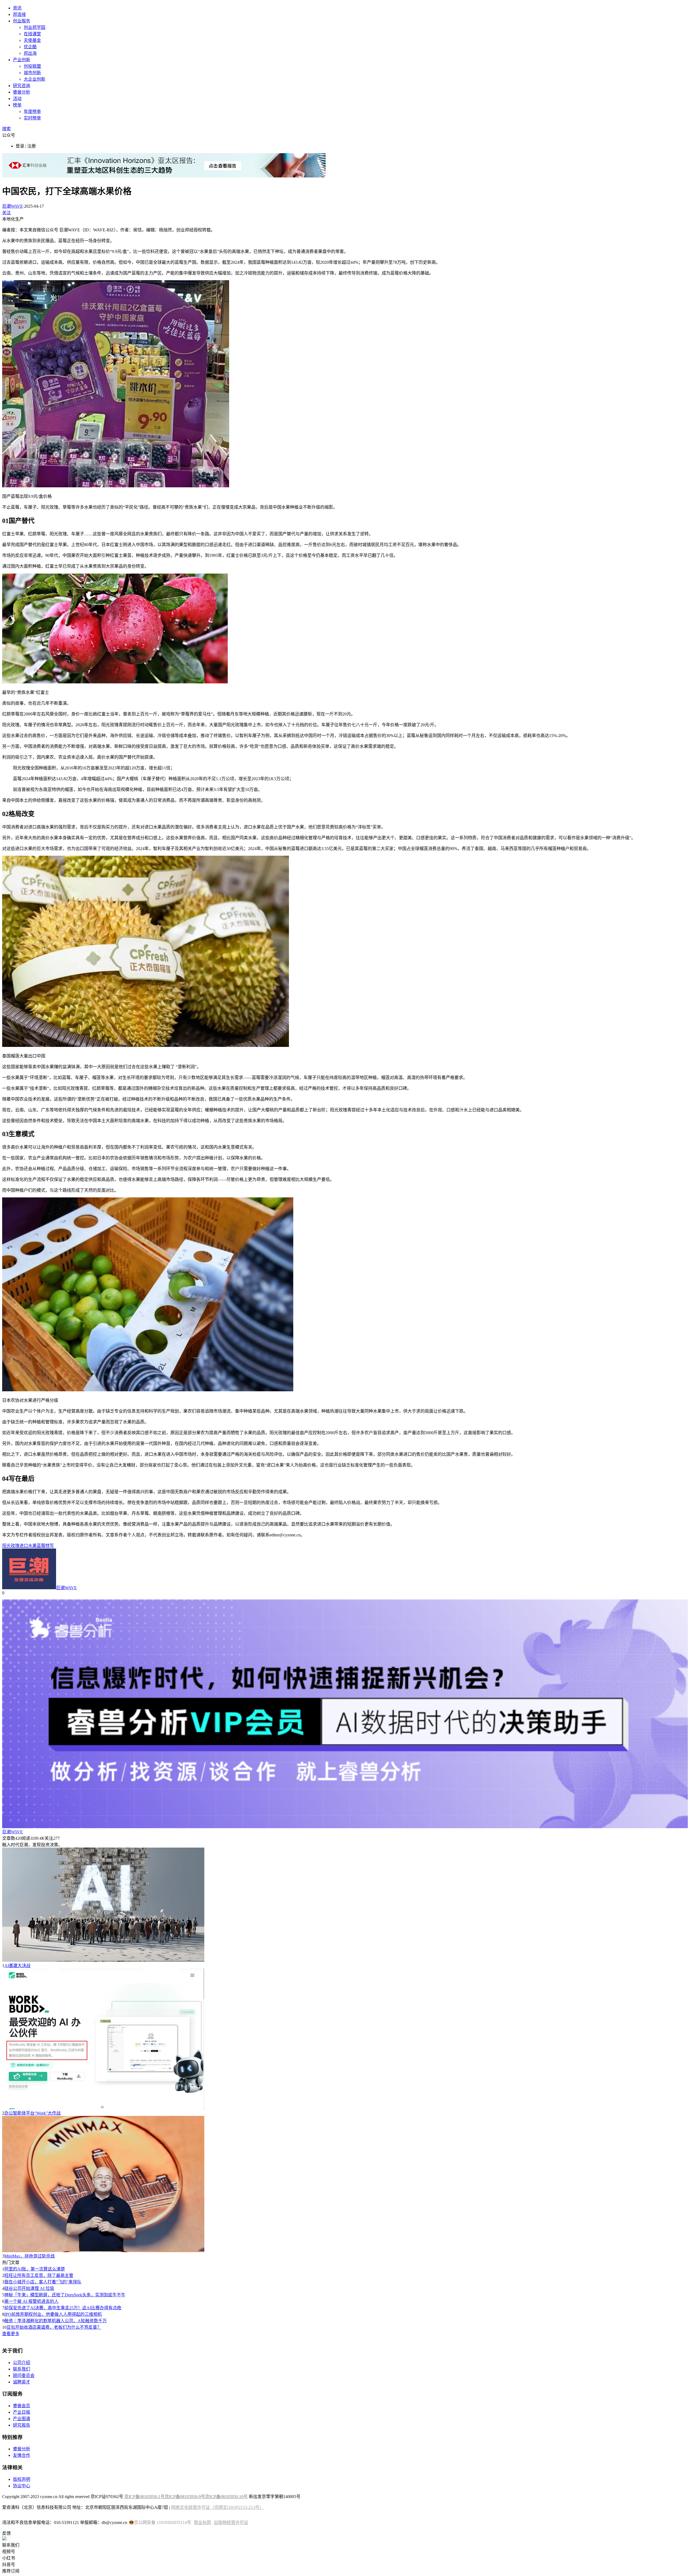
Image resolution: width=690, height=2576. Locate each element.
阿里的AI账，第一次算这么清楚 (35, 2269)
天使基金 (32, 40)
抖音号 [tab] (9, 2565)
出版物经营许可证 (231, 2522)
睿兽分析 (22, 92)
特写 (50, 1546)
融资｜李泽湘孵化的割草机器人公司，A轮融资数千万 (56, 2321)
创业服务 (22, 21)
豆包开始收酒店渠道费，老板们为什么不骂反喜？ (54, 2327)
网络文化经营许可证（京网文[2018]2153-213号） (217, 2507)
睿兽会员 (22, 2406)
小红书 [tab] (9, 2558)
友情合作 (22, 2455)
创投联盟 (32, 66)
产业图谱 (22, 2419)
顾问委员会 (24, 2375)
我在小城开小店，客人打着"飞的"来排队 (43, 2282)
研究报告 (22, 2425)
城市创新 (32, 73)
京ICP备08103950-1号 (144, 2497)
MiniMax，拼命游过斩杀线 (30, 2256)
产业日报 (22, 2412)
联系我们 (22, 2369)
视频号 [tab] (9, 2552)
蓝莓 (41, 1546)
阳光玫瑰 (11, 1546)
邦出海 (30, 53)
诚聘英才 (22, 2382)
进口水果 (28, 1546)
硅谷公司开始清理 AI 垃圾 (29, 2288)
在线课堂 (32, 34)
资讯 (17, 8)
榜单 (17, 105)
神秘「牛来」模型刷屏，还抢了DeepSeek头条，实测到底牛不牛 (65, 2295)
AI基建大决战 (17, 1966)
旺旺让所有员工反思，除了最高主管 (39, 2275)
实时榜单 (32, 118)
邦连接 (19, 14)
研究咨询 (22, 86)
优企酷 (30, 47)
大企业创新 (34, 79)
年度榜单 (32, 112)
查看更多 (11, 2334)
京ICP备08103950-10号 (226, 2497)
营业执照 (202, 2522)
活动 (17, 99)
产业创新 (22, 60)
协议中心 (22, 2486)
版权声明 (22, 2479)
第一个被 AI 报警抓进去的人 (31, 2301)
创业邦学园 (34, 27)
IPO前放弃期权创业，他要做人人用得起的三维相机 (53, 2314)
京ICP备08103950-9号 (185, 2497)
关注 (6, 213)
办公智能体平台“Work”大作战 (32, 2113)
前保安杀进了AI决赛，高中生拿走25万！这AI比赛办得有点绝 (63, 2308)
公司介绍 (22, 2363)
